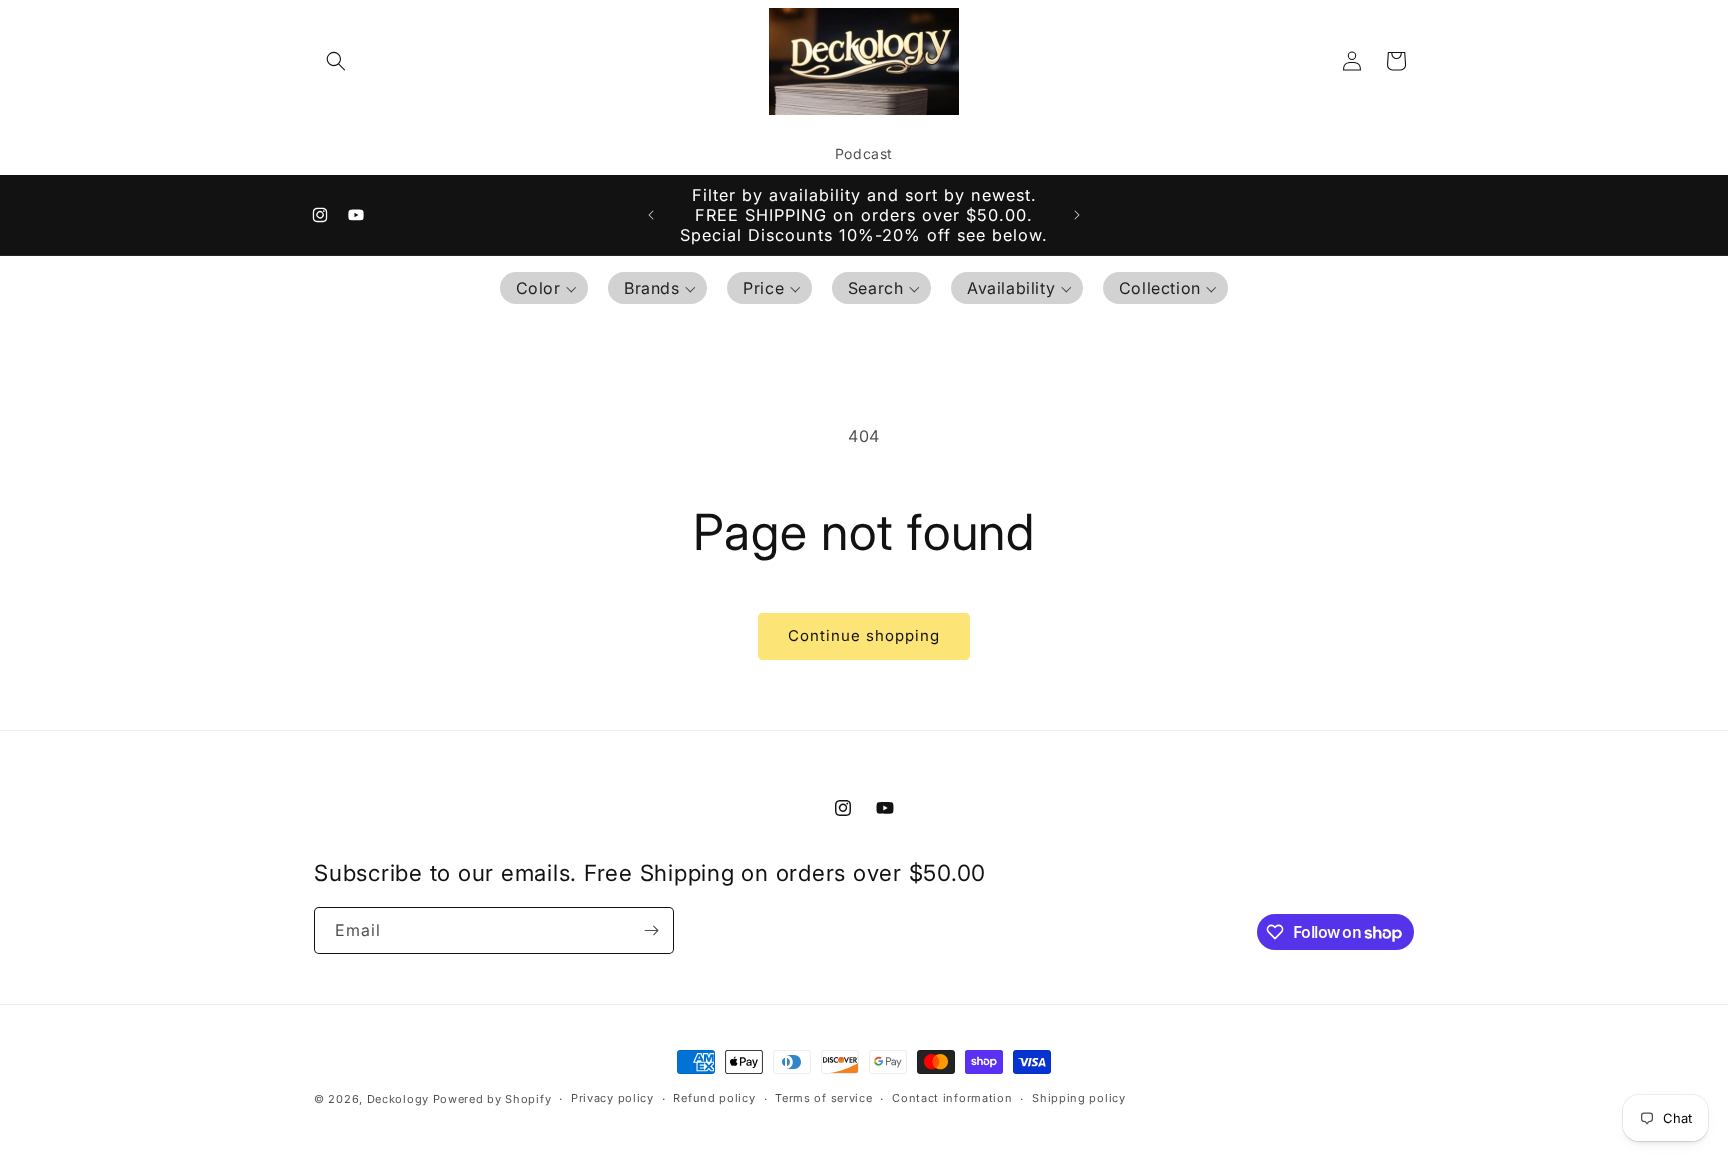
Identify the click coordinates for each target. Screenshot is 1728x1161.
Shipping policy (1079, 1099)
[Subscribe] (651, 930)
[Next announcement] (1077, 215)
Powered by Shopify (492, 1099)
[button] (336, 61)
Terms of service (823, 1099)
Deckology (400, 1099)
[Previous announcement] (651, 215)
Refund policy (714, 1099)
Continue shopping (864, 635)
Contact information (952, 1099)
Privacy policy (612, 1099)
